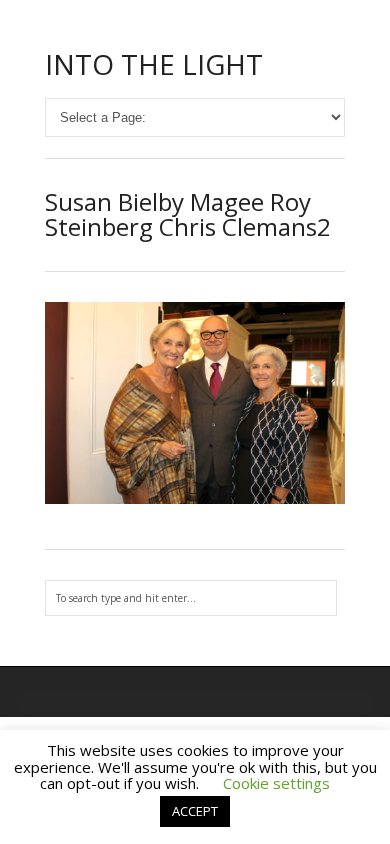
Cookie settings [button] (276, 783)
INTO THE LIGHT (154, 64)
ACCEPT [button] (195, 811)
